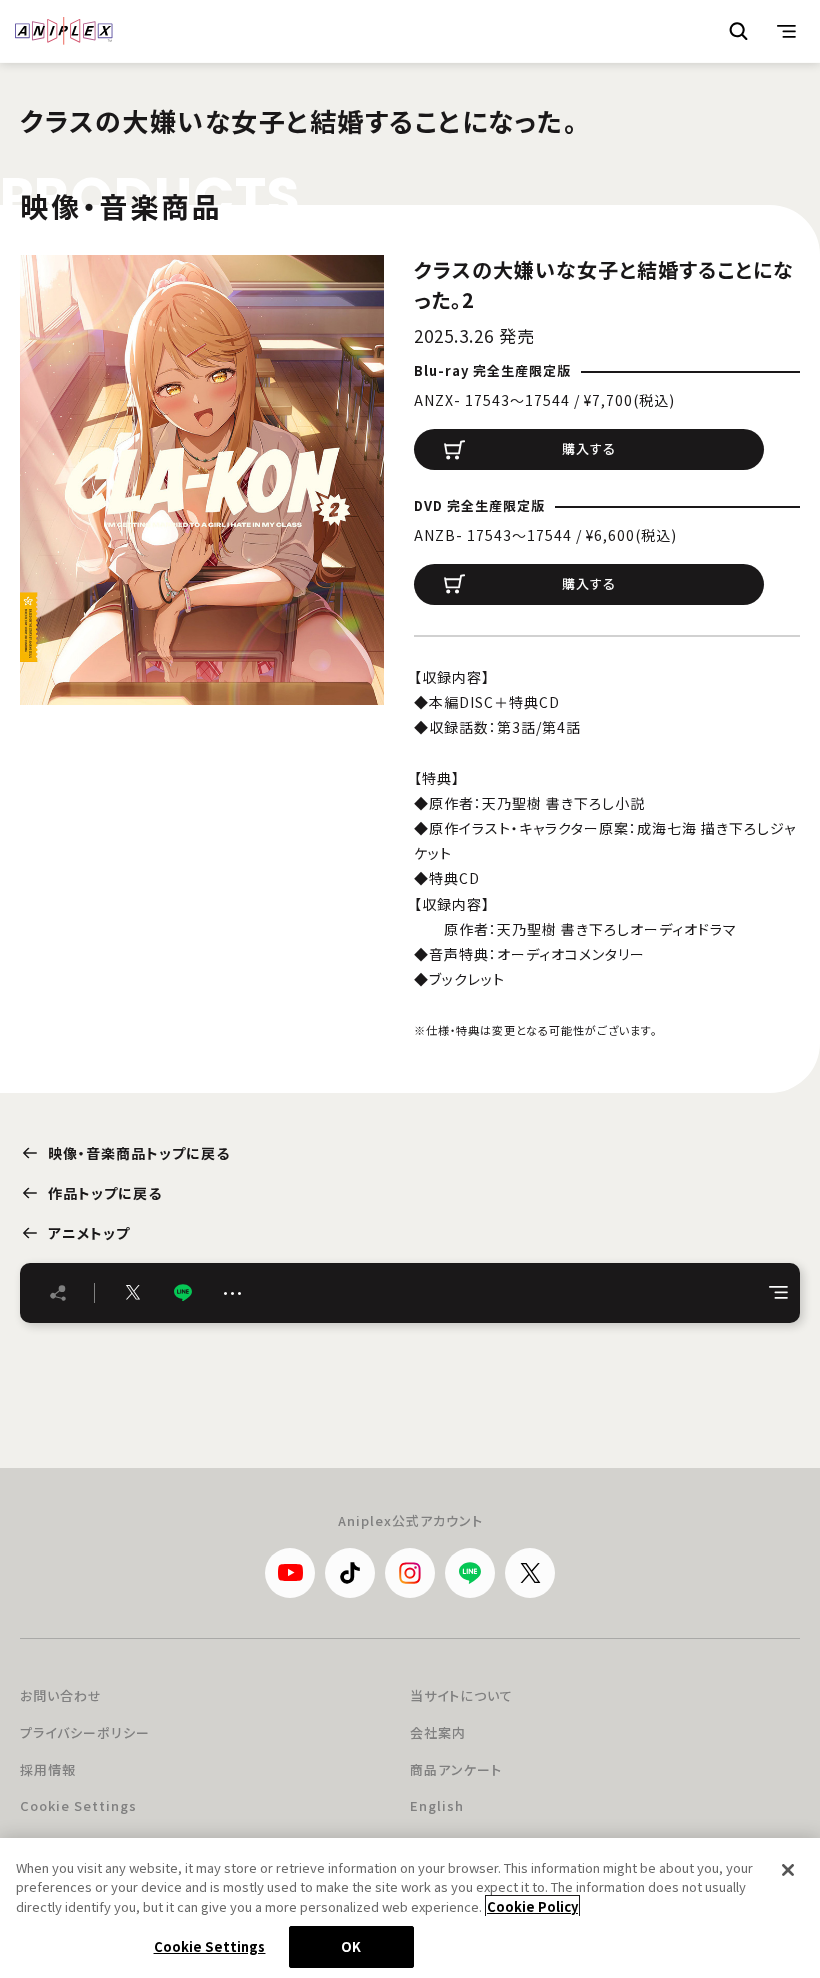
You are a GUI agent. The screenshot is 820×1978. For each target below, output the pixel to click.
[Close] (788, 1870)
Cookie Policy (532, 1906)
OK (351, 1946)
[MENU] (787, 31)
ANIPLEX (64, 31)
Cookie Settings (78, 1805)
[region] (410, 1908)
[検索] (739, 31)
